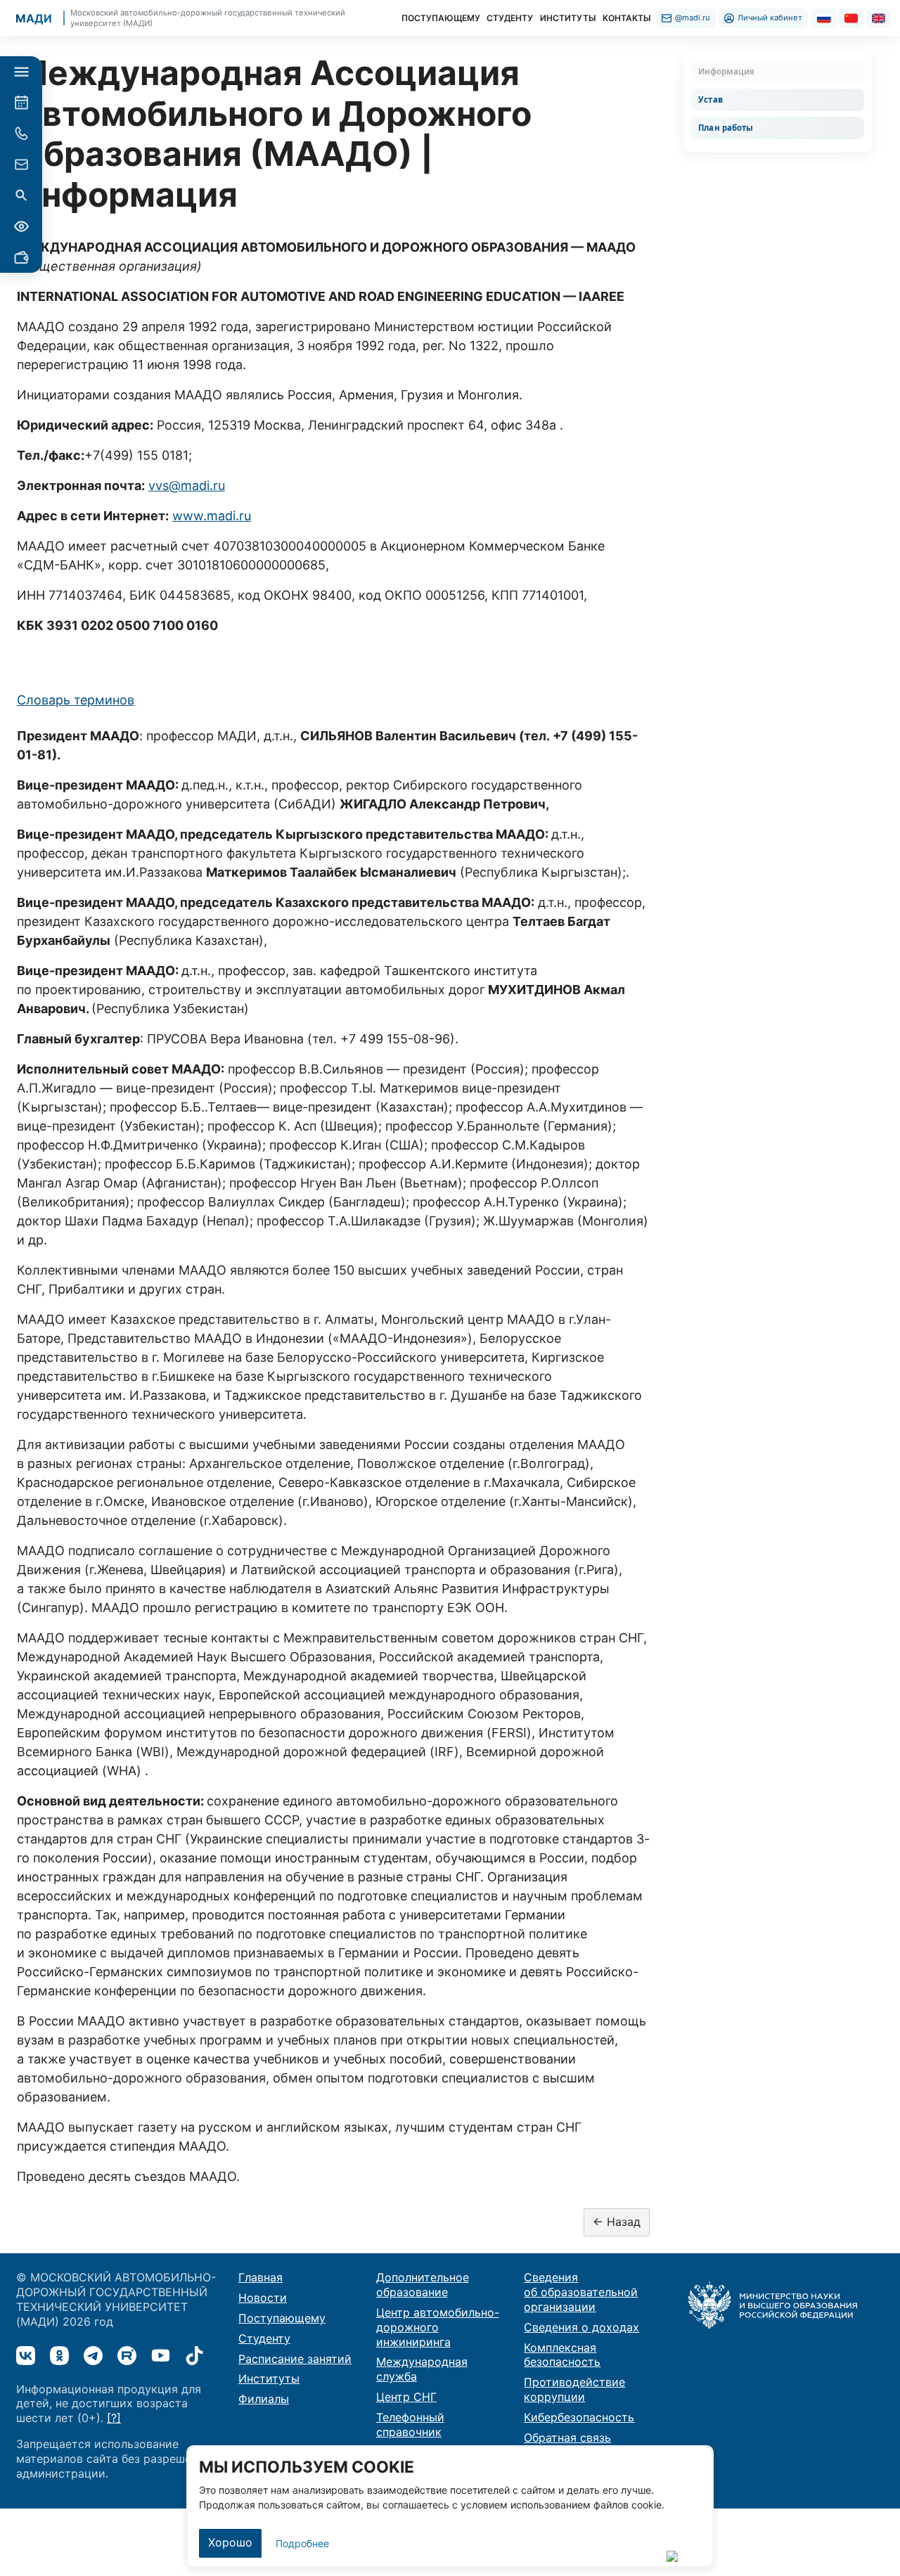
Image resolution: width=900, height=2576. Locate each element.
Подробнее (302, 2543)
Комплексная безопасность (562, 2355)
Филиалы (264, 2399)
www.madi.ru (212, 516)
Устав (711, 99)
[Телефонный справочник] (21, 134)
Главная (261, 2277)
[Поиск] (21, 195)
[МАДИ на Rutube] (127, 2356)
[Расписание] (21, 103)
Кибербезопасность (579, 2417)
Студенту (264, 2338)
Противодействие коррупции (574, 2389)
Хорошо (230, 2542)
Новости (263, 2298)
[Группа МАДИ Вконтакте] (26, 2356)
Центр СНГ (406, 2397)
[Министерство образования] (773, 2304)
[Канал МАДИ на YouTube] (161, 2356)
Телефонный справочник (410, 2424)
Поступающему (282, 2318)
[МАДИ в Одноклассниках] (59, 2356)
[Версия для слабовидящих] (21, 226)
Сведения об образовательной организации (581, 2292)
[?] (114, 2418)
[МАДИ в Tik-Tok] (194, 2356)
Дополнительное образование (423, 2285)
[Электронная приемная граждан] (21, 165)
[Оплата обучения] (21, 257)
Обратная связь (567, 2437)
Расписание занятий (295, 2359)
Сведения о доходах (581, 2327)
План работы (726, 128)
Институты (269, 2378)
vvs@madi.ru (187, 485)
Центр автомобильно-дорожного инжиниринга (438, 2327)
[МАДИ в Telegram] (93, 2356)
